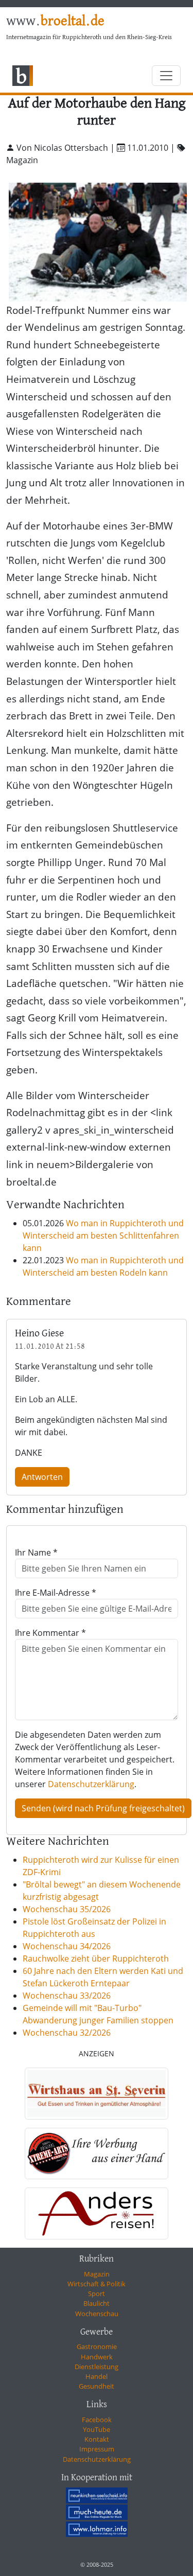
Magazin (97, 2274)
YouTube (97, 2429)
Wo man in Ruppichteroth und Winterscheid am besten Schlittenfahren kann (103, 1236)
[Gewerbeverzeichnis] (97, 2094)
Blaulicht (97, 2303)
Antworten (42, 1477)
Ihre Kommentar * (50, 1633)
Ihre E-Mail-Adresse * (56, 1593)
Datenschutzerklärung (91, 1784)
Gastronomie (97, 2346)
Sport (97, 2293)
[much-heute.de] (97, 2512)
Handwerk (97, 2357)
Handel (97, 2376)
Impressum (97, 2449)
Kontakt (97, 2439)
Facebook (97, 2420)
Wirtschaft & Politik (97, 2284)
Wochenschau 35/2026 (67, 1909)
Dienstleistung (97, 2367)
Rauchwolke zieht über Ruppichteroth (96, 1959)
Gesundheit (97, 2386)
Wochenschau (97, 2314)
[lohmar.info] (97, 2529)
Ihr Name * (36, 1552)
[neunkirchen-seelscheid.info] (97, 2495)
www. (55, 22)
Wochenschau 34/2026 (67, 1946)
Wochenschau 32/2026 (67, 2033)
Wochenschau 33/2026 (67, 1996)
